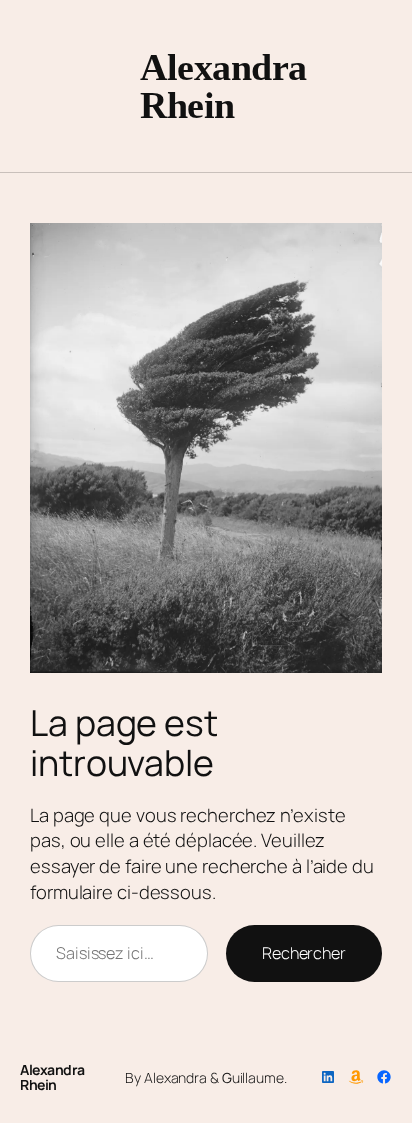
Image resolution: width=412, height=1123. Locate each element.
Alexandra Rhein (223, 86)
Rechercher (304, 953)
